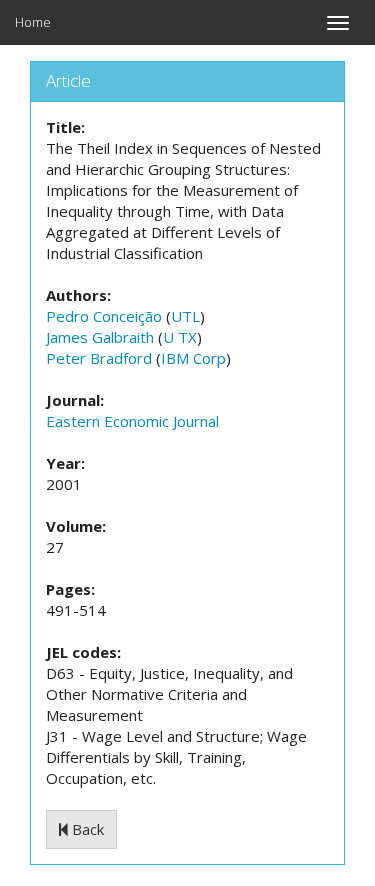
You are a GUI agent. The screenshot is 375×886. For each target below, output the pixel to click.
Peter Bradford (99, 358)
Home (33, 22)
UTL (185, 316)
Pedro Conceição (104, 316)
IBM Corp (193, 358)
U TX (180, 337)
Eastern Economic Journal (132, 421)
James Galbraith (100, 337)
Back (86, 829)
